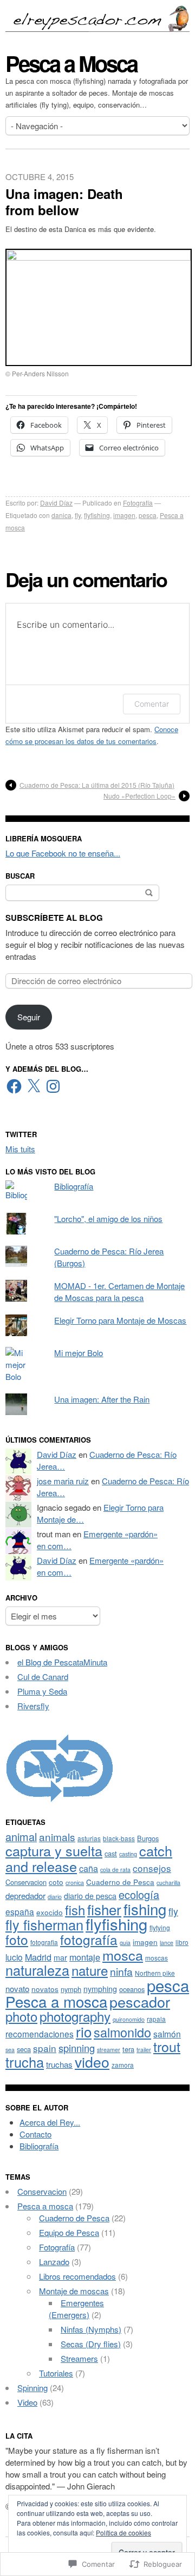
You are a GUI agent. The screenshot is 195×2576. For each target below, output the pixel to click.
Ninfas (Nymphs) (91, 2329)
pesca (148, 515)
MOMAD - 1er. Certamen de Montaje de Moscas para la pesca (119, 1292)
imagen (124, 515)
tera (128, 2049)
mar (60, 1957)
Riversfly (33, 1706)
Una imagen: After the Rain (102, 1399)
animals (57, 1837)
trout (167, 2046)
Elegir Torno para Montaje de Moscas (120, 1320)
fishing (145, 1909)
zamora (123, 2065)
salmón (167, 2034)
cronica (75, 1883)
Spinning (32, 2388)
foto (17, 1939)
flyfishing (97, 515)
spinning (77, 2048)
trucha (25, 2062)
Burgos (148, 1838)
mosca (123, 1955)
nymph (71, 1989)
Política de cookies (123, 2532)
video (92, 2062)
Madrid (38, 1957)
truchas (59, 2064)
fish (75, 1910)
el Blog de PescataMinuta (62, 1662)
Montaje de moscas (74, 2291)
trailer (144, 2050)
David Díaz (56, 503)
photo (21, 2016)
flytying (160, 1927)
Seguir (29, 1017)
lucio (14, 1957)
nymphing (100, 1989)
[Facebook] (14, 1086)
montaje (85, 1957)
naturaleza (37, 1970)
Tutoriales (56, 2373)
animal (21, 1837)
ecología (139, 1894)
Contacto (35, 2134)
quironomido (129, 2019)
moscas (157, 1958)
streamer (109, 2050)
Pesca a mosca (56, 2001)
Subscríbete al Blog (54, 918)
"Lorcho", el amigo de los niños (108, 1219)
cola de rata (115, 1870)
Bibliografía (74, 1186)
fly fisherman (44, 1924)
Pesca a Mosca (71, 63)
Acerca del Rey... (50, 2122)
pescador (140, 2001)
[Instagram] (53, 1086)
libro (182, 1942)
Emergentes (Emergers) (76, 2309)
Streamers (79, 2358)
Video (27, 2402)
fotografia (44, 1942)
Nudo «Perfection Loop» (139, 796)
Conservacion (26, 1882)
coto (56, 1882)
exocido (50, 1912)
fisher (104, 1909)
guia (125, 1943)
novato (17, 1989)
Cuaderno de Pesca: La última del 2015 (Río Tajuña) (97, 785)
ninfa (121, 1971)
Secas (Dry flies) (91, 2344)
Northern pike (155, 1973)
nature (90, 1970)
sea (10, 2050)
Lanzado (54, 2262)
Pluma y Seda (42, 1691)
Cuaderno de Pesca (120, 1882)
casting (128, 1854)
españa (20, 1911)
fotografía (89, 1939)
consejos (152, 1868)
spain (45, 2048)
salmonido (122, 2032)
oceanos (132, 1989)
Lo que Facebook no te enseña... (63, 853)
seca (24, 2049)
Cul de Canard (43, 1677)
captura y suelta (54, 1850)
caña (89, 1868)
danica (61, 515)
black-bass (119, 1838)
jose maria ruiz (63, 1481)
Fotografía (138, 503)
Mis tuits (20, 1149)
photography (75, 2016)
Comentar (152, 704)
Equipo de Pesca (69, 2232)
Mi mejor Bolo (79, 1353)
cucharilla (168, 1883)
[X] (34, 1086)
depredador (25, 1896)
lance (167, 1943)
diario (55, 1897)
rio (84, 2031)
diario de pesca (90, 1896)
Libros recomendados (77, 2276)
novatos (45, 1989)
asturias (89, 1838)
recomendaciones (40, 2034)
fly (78, 515)
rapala (156, 2019)
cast (111, 1853)
